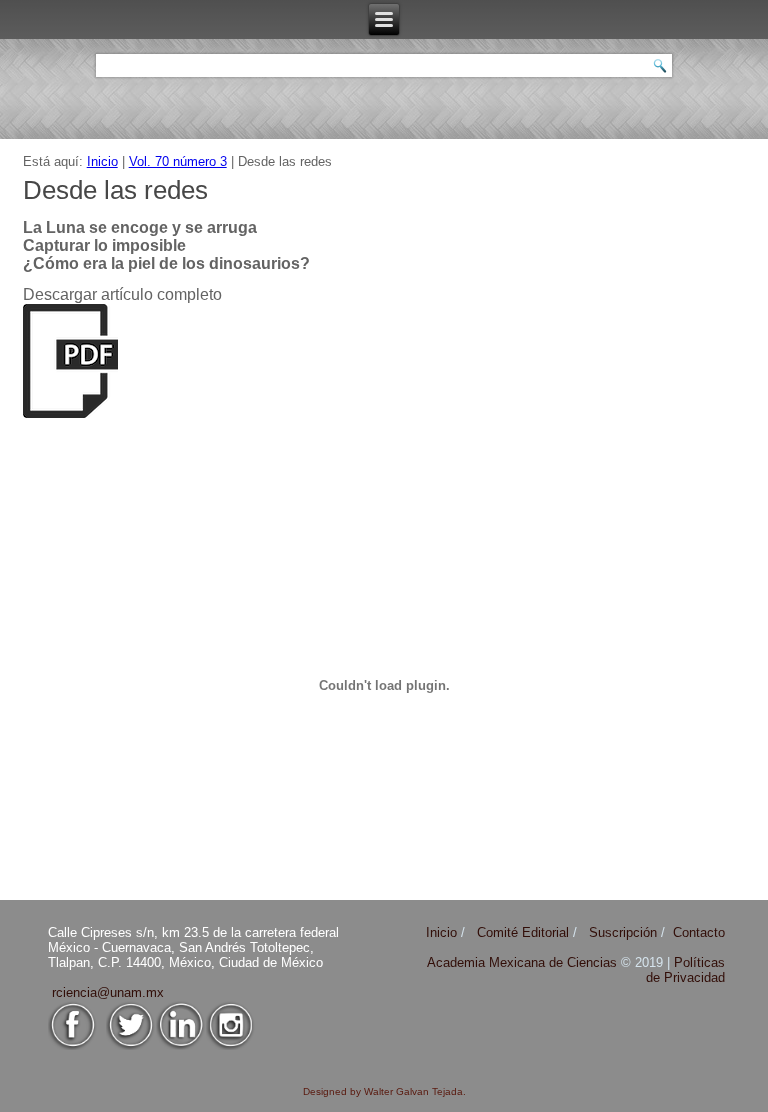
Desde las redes (115, 190)
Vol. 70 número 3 (178, 161)
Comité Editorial (523, 932)
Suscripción (623, 932)
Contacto (699, 932)
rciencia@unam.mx (108, 992)
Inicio (102, 161)
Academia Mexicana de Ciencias (524, 962)
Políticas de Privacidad (685, 970)
